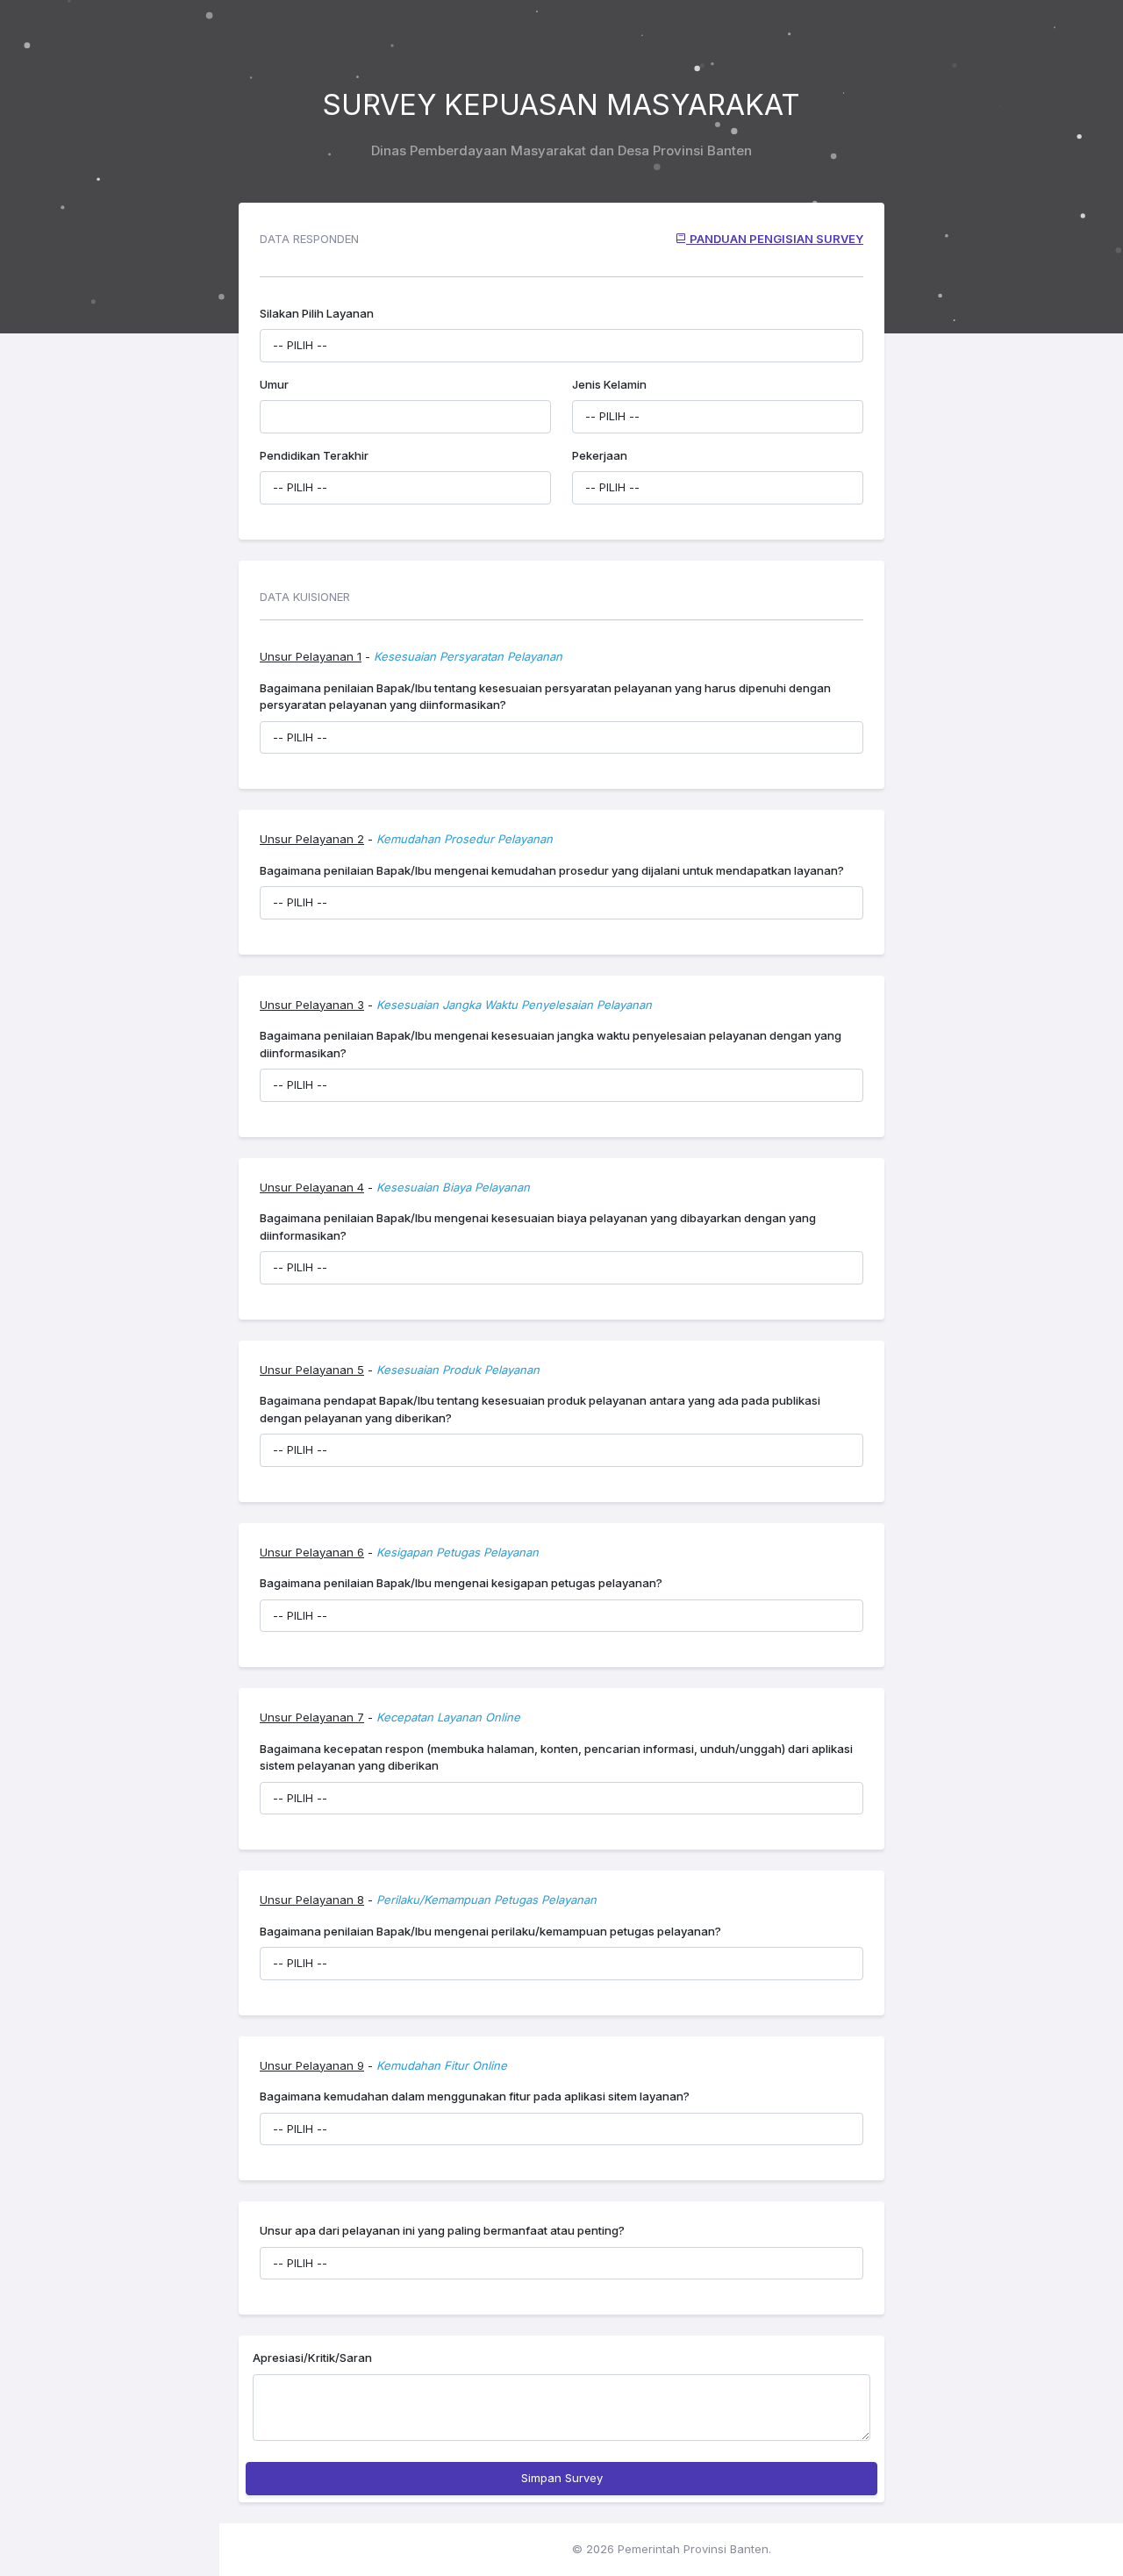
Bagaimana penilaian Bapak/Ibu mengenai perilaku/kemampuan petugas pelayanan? (490, 1931)
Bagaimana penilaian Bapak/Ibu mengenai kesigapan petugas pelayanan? (461, 1583)
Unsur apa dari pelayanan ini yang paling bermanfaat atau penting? (442, 2230)
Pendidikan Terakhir (314, 455)
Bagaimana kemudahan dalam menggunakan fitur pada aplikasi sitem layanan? (475, 2096)
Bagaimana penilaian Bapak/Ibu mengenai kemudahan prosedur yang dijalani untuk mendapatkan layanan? (552, 870)
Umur (274, 384)
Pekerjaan (600, 455)
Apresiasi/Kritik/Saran (312, 2358)
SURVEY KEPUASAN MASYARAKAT (561, 105)
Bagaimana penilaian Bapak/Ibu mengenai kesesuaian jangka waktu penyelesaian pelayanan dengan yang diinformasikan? (551, 1044)
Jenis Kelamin (609, 384)
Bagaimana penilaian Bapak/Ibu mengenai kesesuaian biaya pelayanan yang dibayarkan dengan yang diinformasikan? (538, 1227)
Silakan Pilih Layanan (317, 313)
